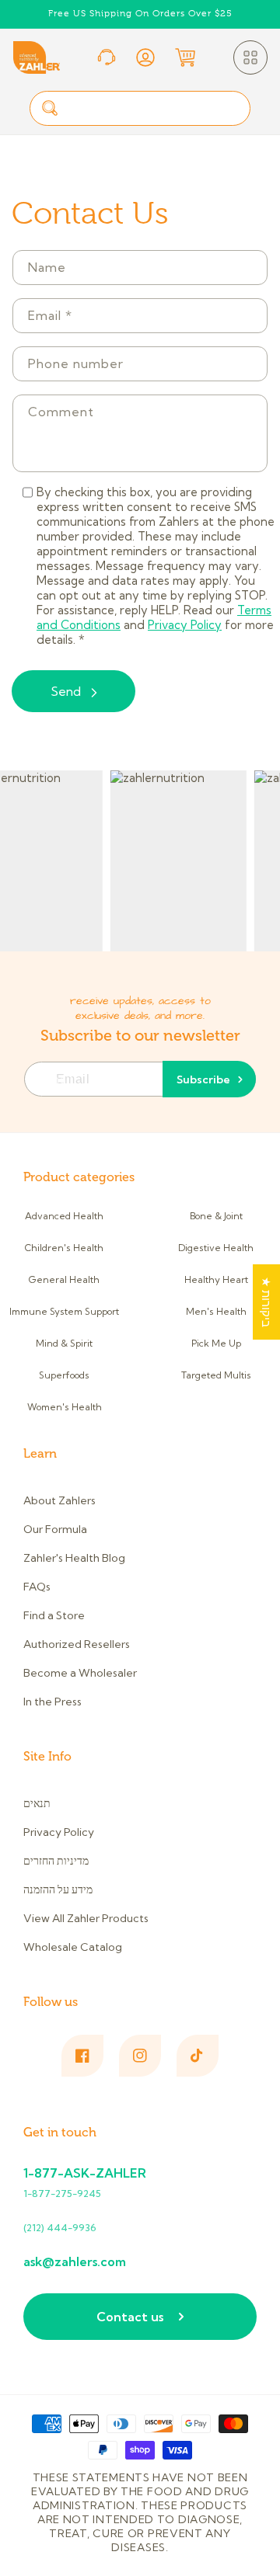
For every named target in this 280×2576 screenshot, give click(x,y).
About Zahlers (59, 1500)
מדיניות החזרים (56, 1861)
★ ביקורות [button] (266, 1302)
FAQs (37, 1587)
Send (66, 691)
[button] (250, 57)
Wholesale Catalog (73, 1947)
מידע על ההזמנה (58, 1889)
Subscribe (203, 1079)
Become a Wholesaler (80, 1673)
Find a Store (54, 1615)
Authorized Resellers (77, 1644)
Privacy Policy (185, 625)
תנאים (37, 1803)
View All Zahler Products (86, 1918)
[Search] (50, 108)
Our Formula (55, 1529)
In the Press (52, 1702)
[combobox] (140, 108)
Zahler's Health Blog (74, 1558)
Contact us (130, 2317)
